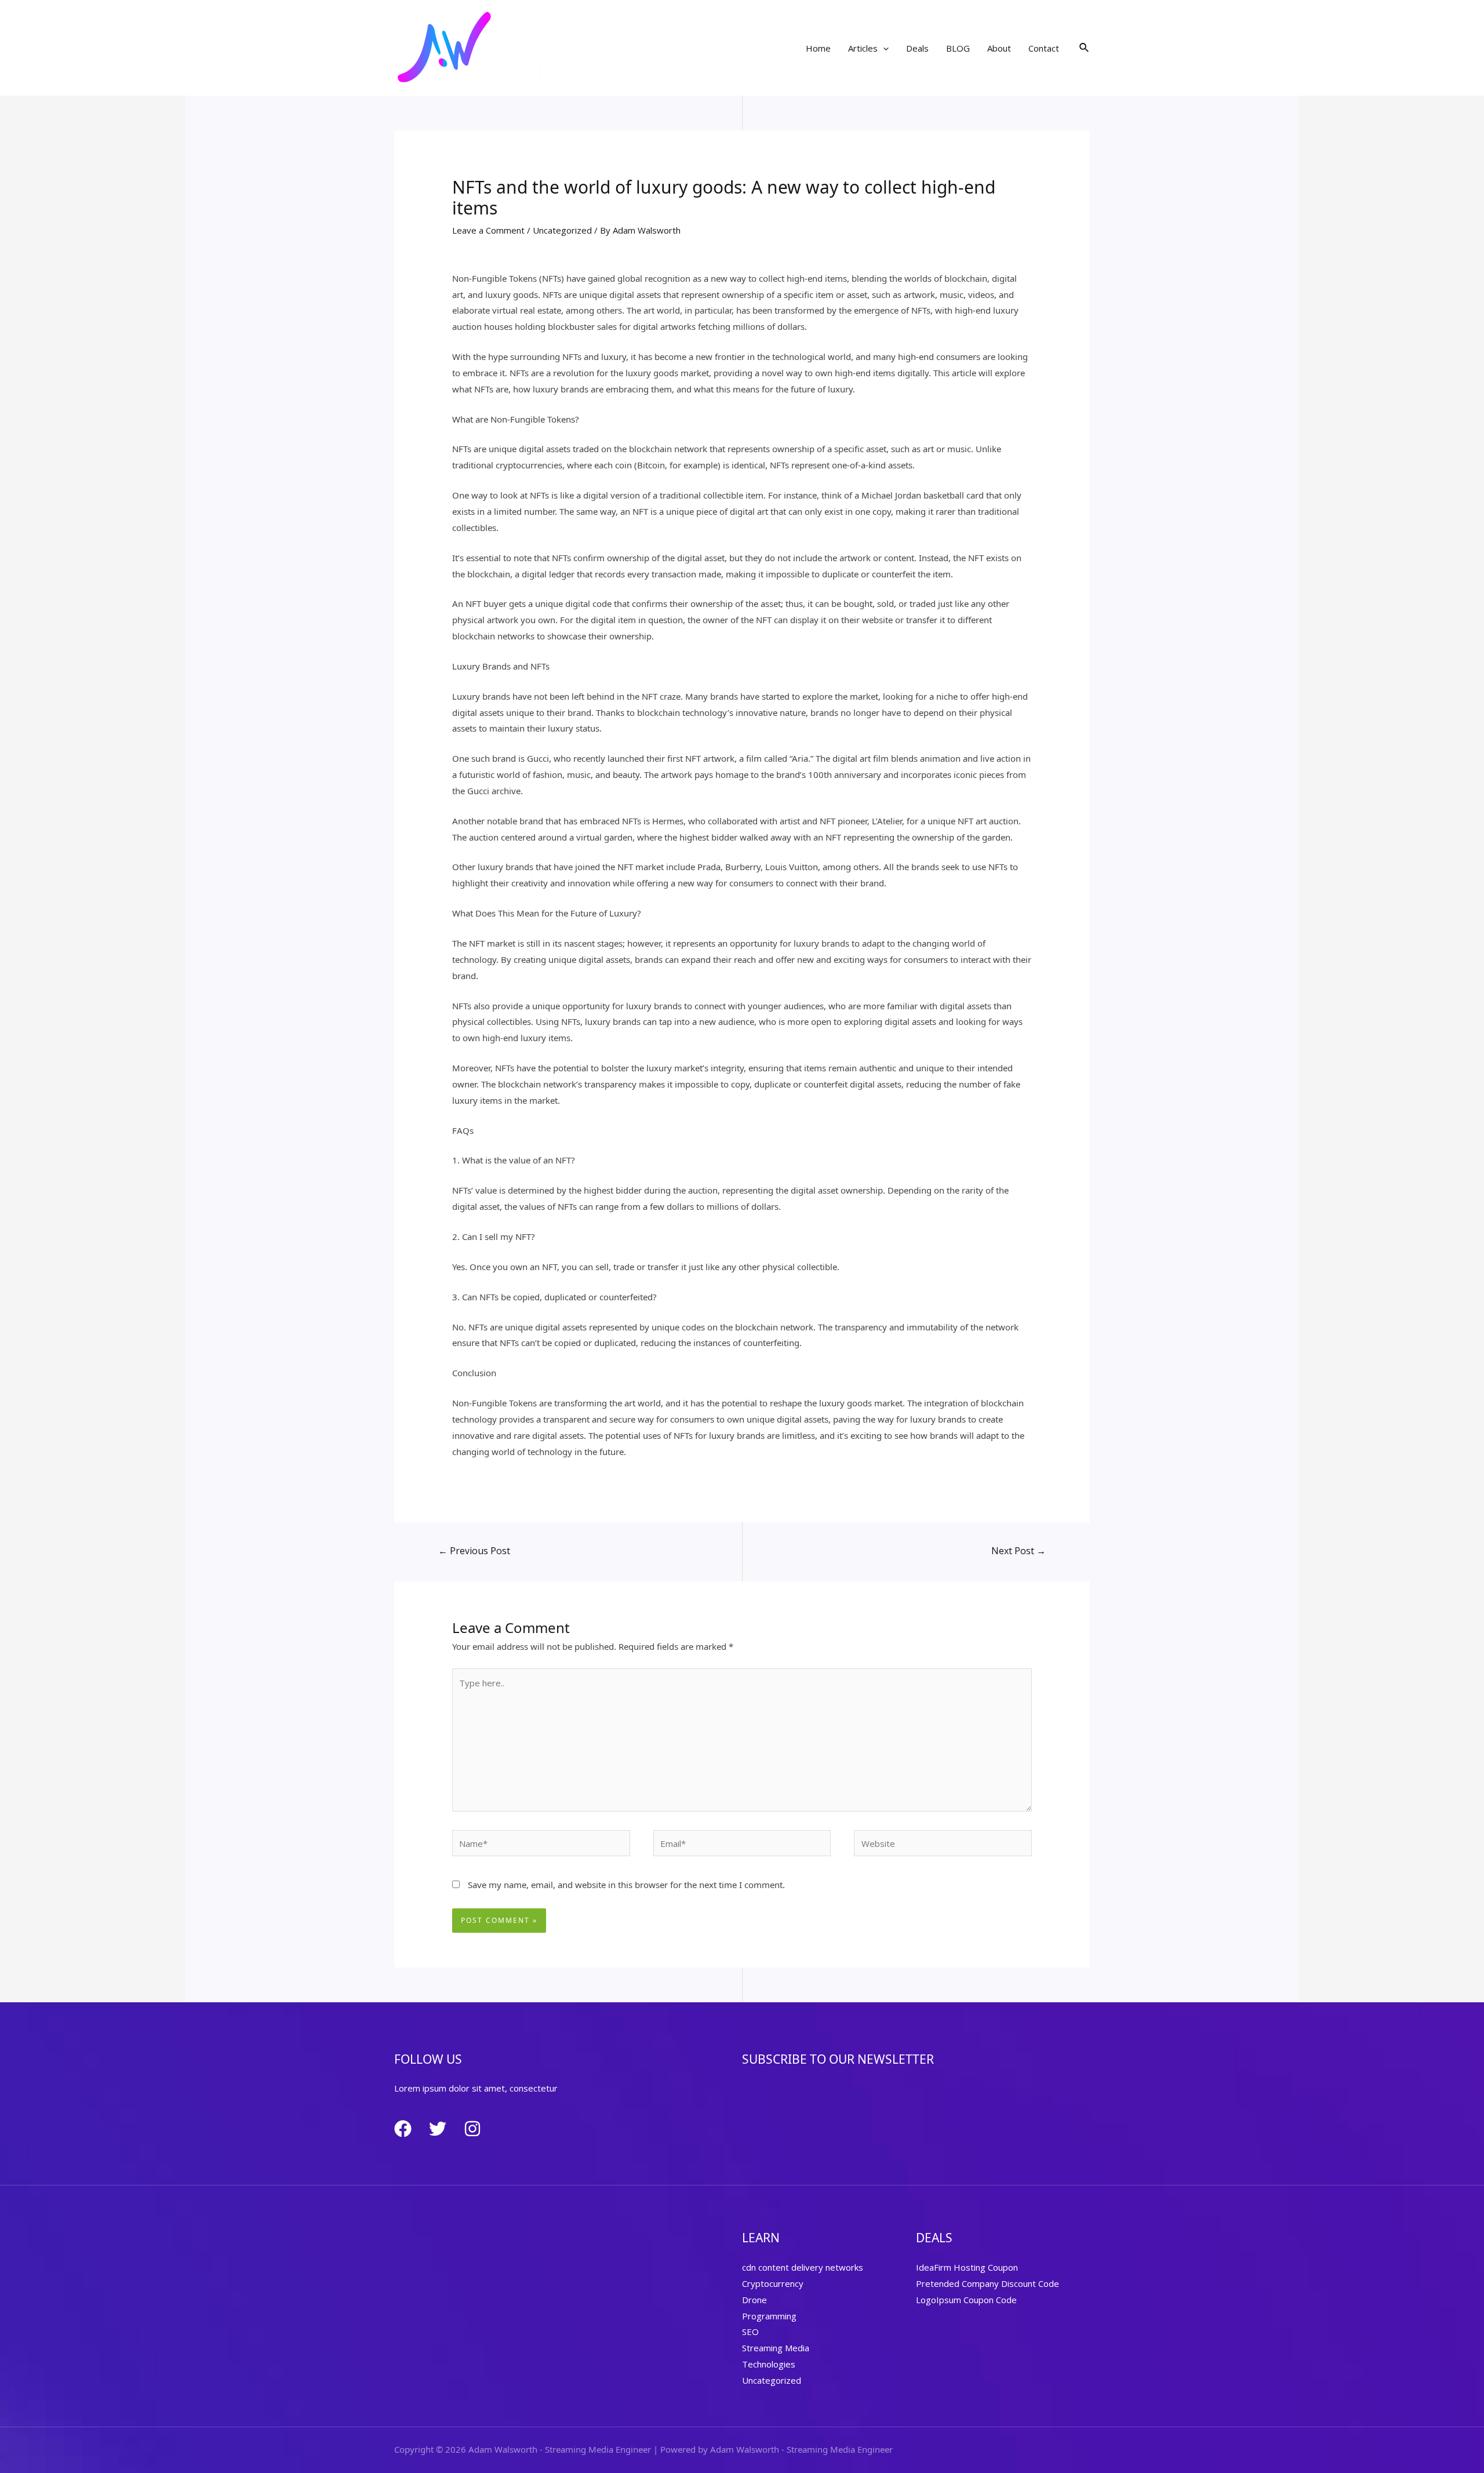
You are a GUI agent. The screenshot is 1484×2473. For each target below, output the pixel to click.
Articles (863, 48)
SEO (750, 2332)
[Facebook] (403, 2129)
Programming (769, 2316)
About (999, 48)
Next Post (1019, 1551)
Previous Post (474, 1551)
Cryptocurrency (773, 2283)
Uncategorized (562, 230)
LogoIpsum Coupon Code (966, 2300)
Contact (1044, 48)
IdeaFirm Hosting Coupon (967, 2267)
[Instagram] (472, 2129)
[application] (883, 48)
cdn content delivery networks (803, 2267)
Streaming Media (776, 2348)
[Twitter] (438, 2129)
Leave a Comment (488, 230)
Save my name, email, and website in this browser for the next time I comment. (626, 1885)
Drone (754, 2300)
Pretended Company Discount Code (987, 2283)
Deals (917, 48)
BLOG (958, 48)
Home (818, 48)
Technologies (769, 2364)
